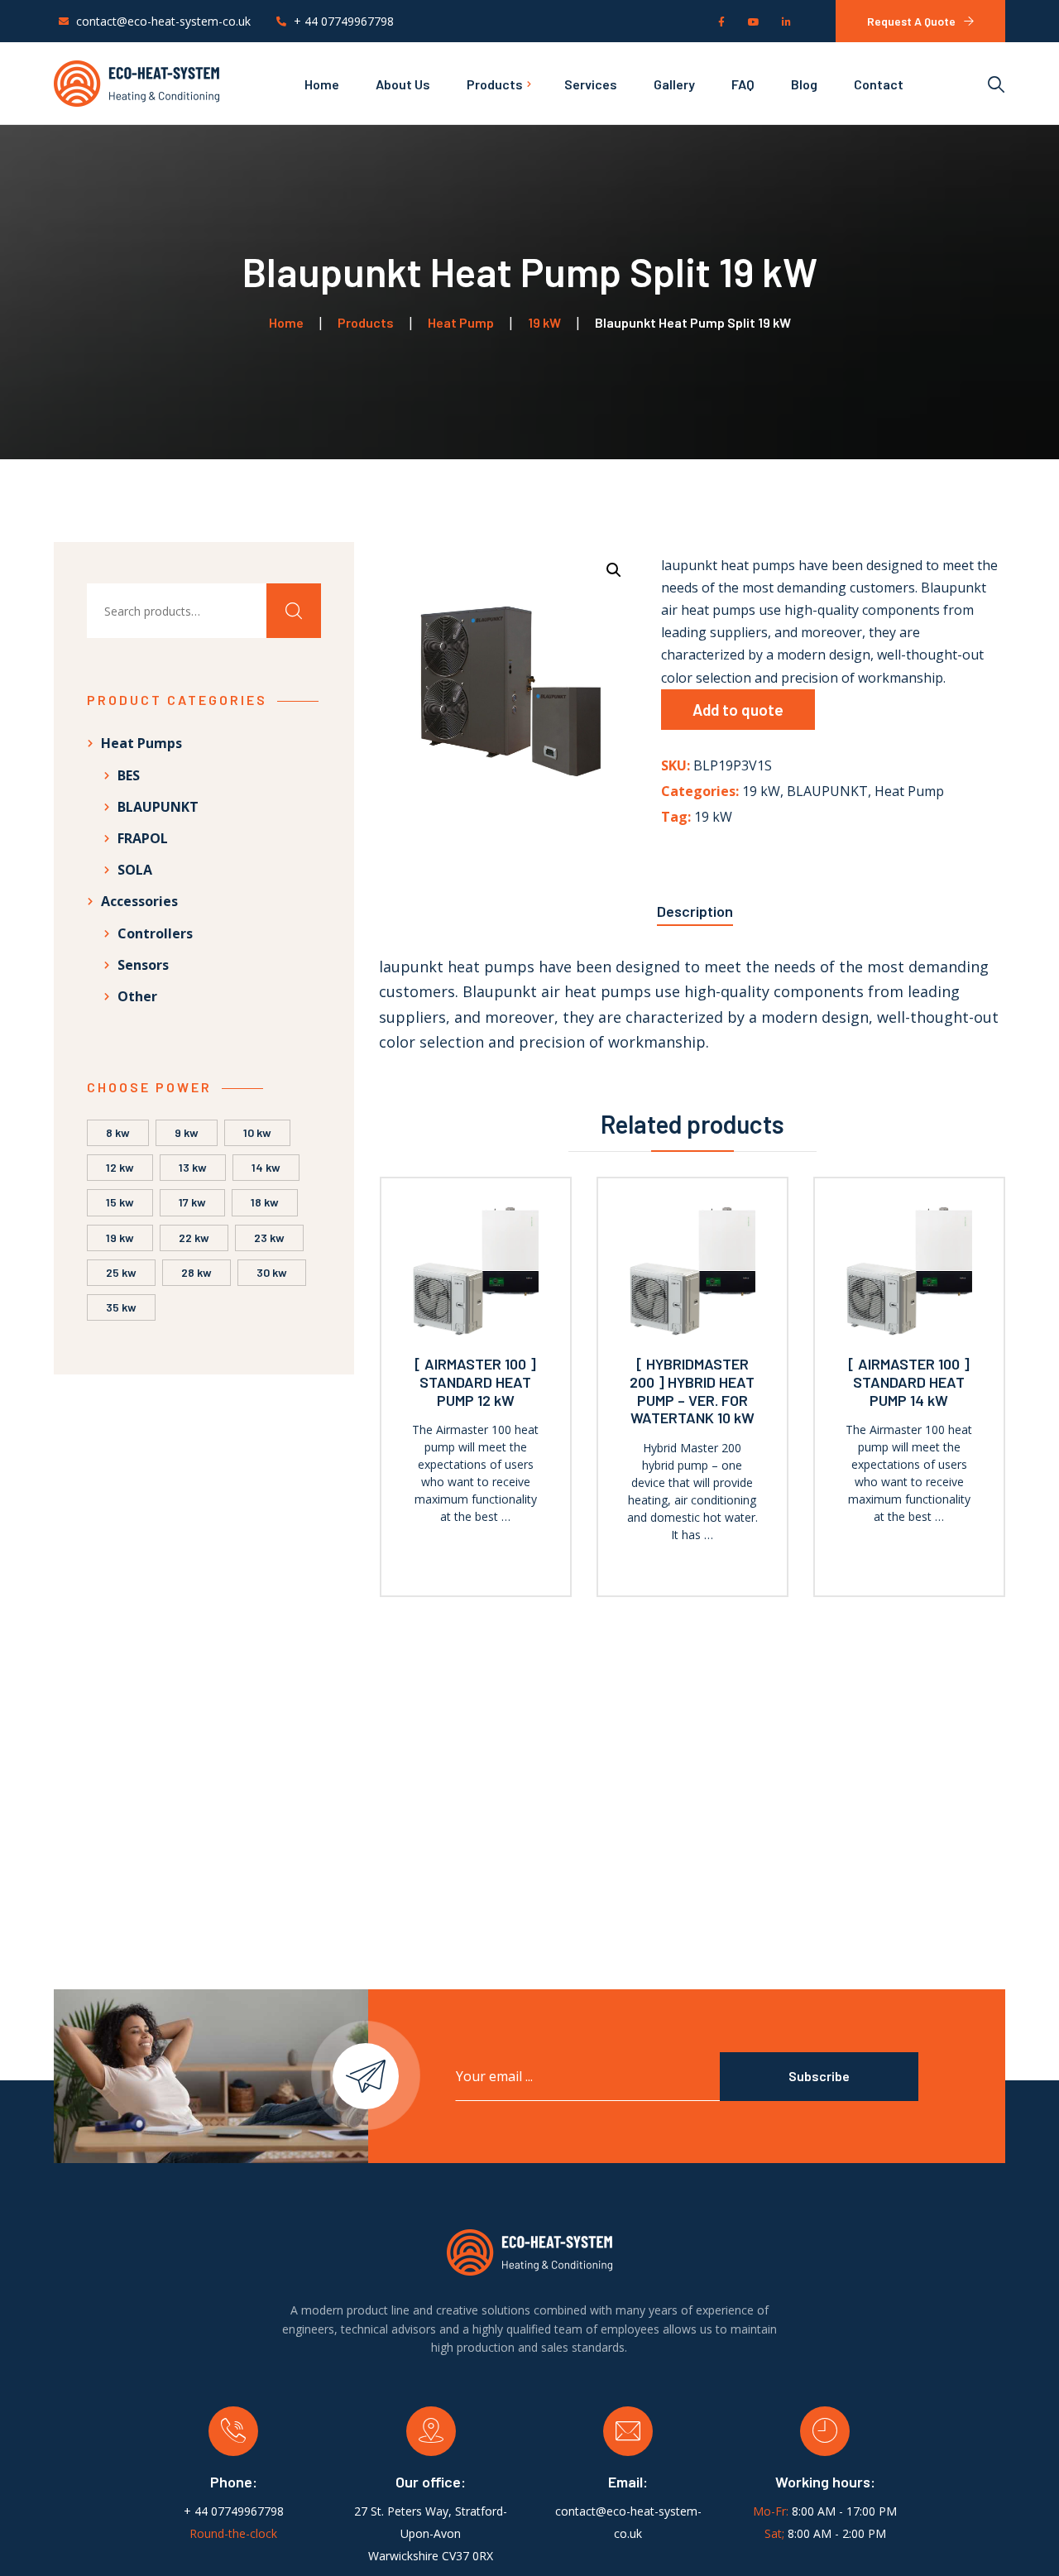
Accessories (139, 901)
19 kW (761, 791)
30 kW (272, 1272)
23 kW (269, 1238)
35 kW (121, 1307)
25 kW (121, 1272)
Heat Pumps (141, 743)
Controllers (155, 933)
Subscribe (819, 2076)
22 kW (194, 1238)
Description (695, 911)
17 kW (192, 1202)
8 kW (118, 1132)
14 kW (266, 1167)
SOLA (135, 870)
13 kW (193, 1167)
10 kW (257, 1132)
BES (129, 775)
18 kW (265, 1202)
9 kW (187, 1132)
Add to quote (738, 710)
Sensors (143, 965)
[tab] (695, 907)
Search (294, 611)
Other (137, 996)
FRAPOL (143, 838)
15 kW (120, 1202)
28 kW (196, 1272)
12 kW (120, 1167)
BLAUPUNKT (827, 791)
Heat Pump (909, 791)
